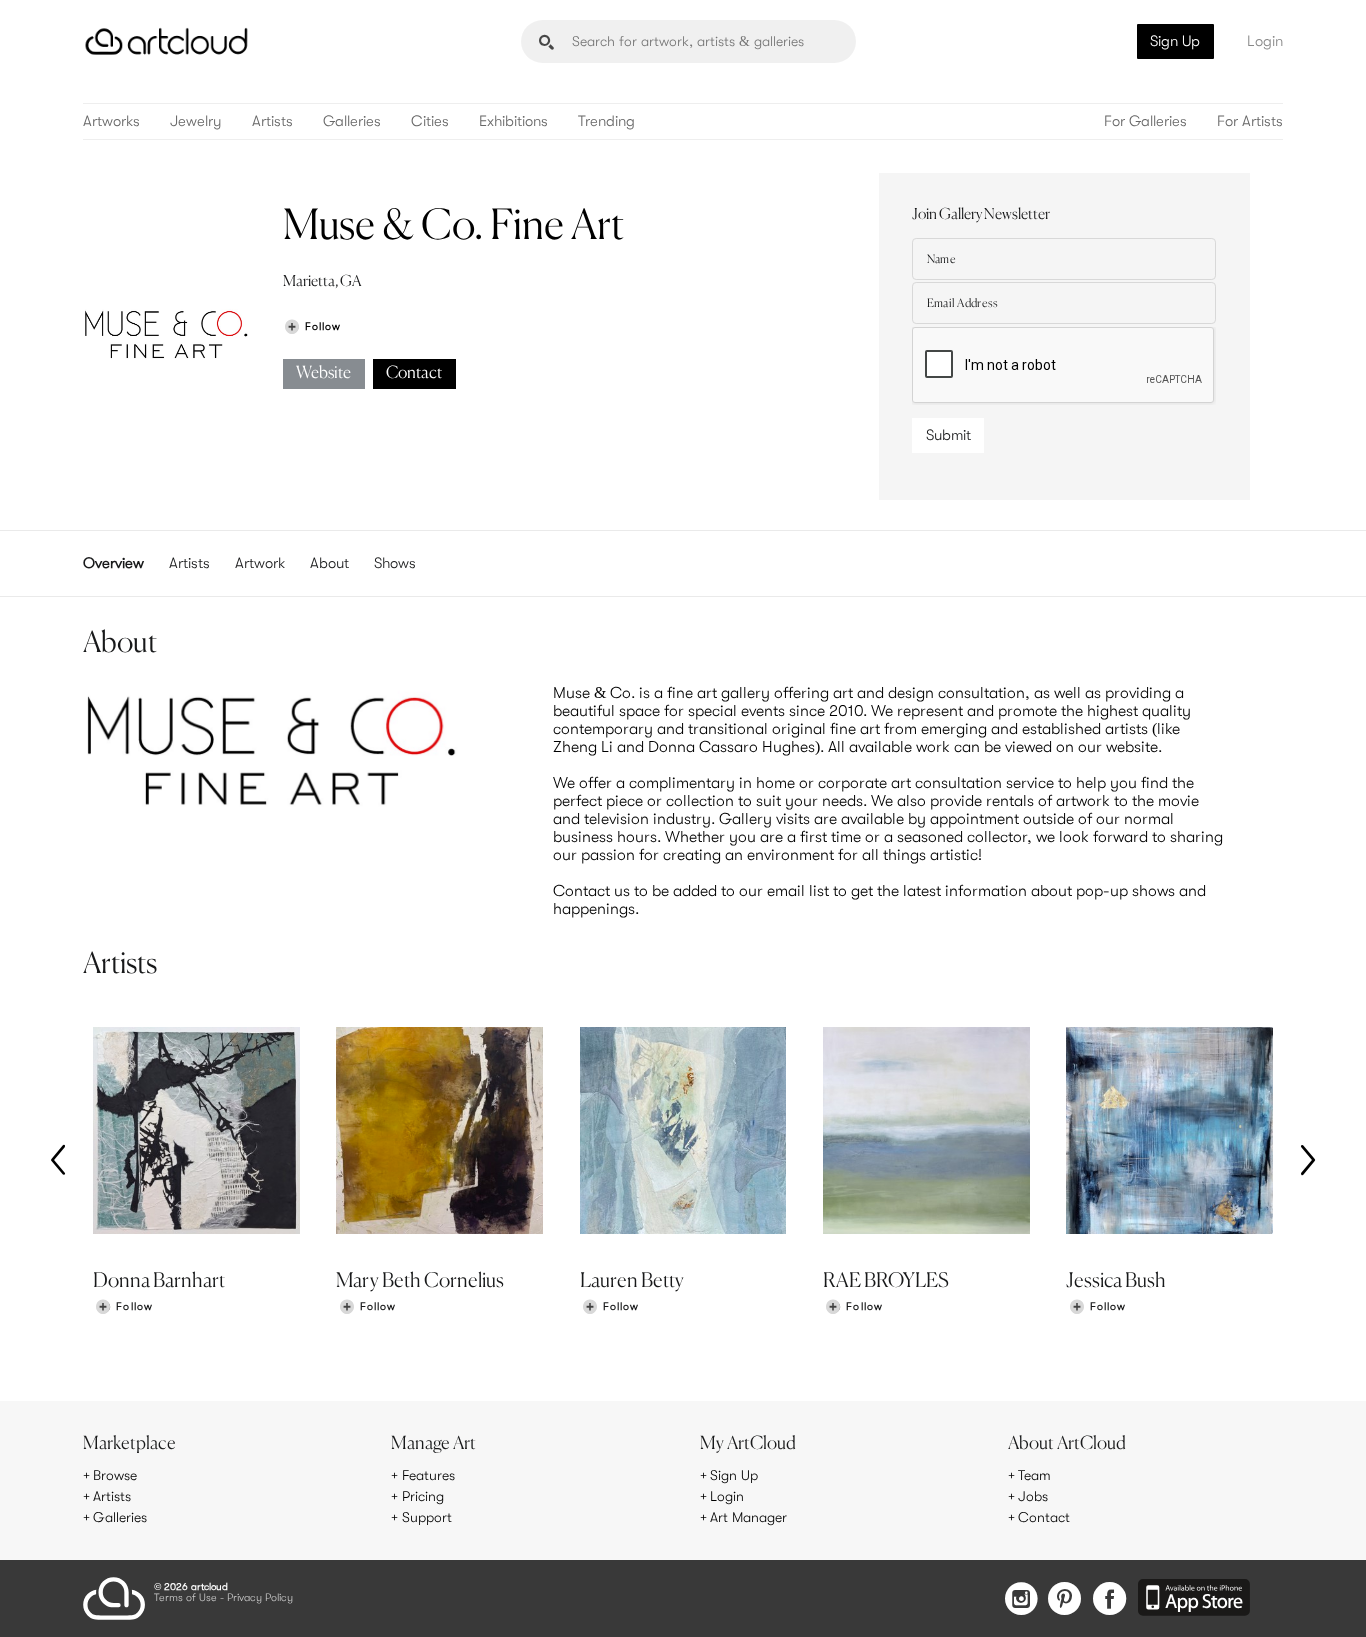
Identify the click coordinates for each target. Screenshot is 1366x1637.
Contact (414, 373)
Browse (115, 1475)
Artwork (260, 563)
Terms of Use (185, 1598)
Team (1034, 1475)
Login (1265, 41)
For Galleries (1145, 121)
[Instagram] (1021, 1600)
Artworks (111, 121)
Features (428, 1475)
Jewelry (196, 121)
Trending (606, 121)
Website (323, 373)
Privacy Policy (260, 1598)
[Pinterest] (1065, 1600)
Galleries (352, 121)
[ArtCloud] (166, 41)
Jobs (1033, 1496)
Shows (395, 563)
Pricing (423, 1496)
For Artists (1250, 121)
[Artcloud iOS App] (1194, 1599)
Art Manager (748, 1517)
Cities (430, 121)
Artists (272, 121)
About (329, 563)
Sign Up (1175, 41)
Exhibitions (513, 121)
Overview (113, 563)
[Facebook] (1109, 1600)
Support (427, 1517)
